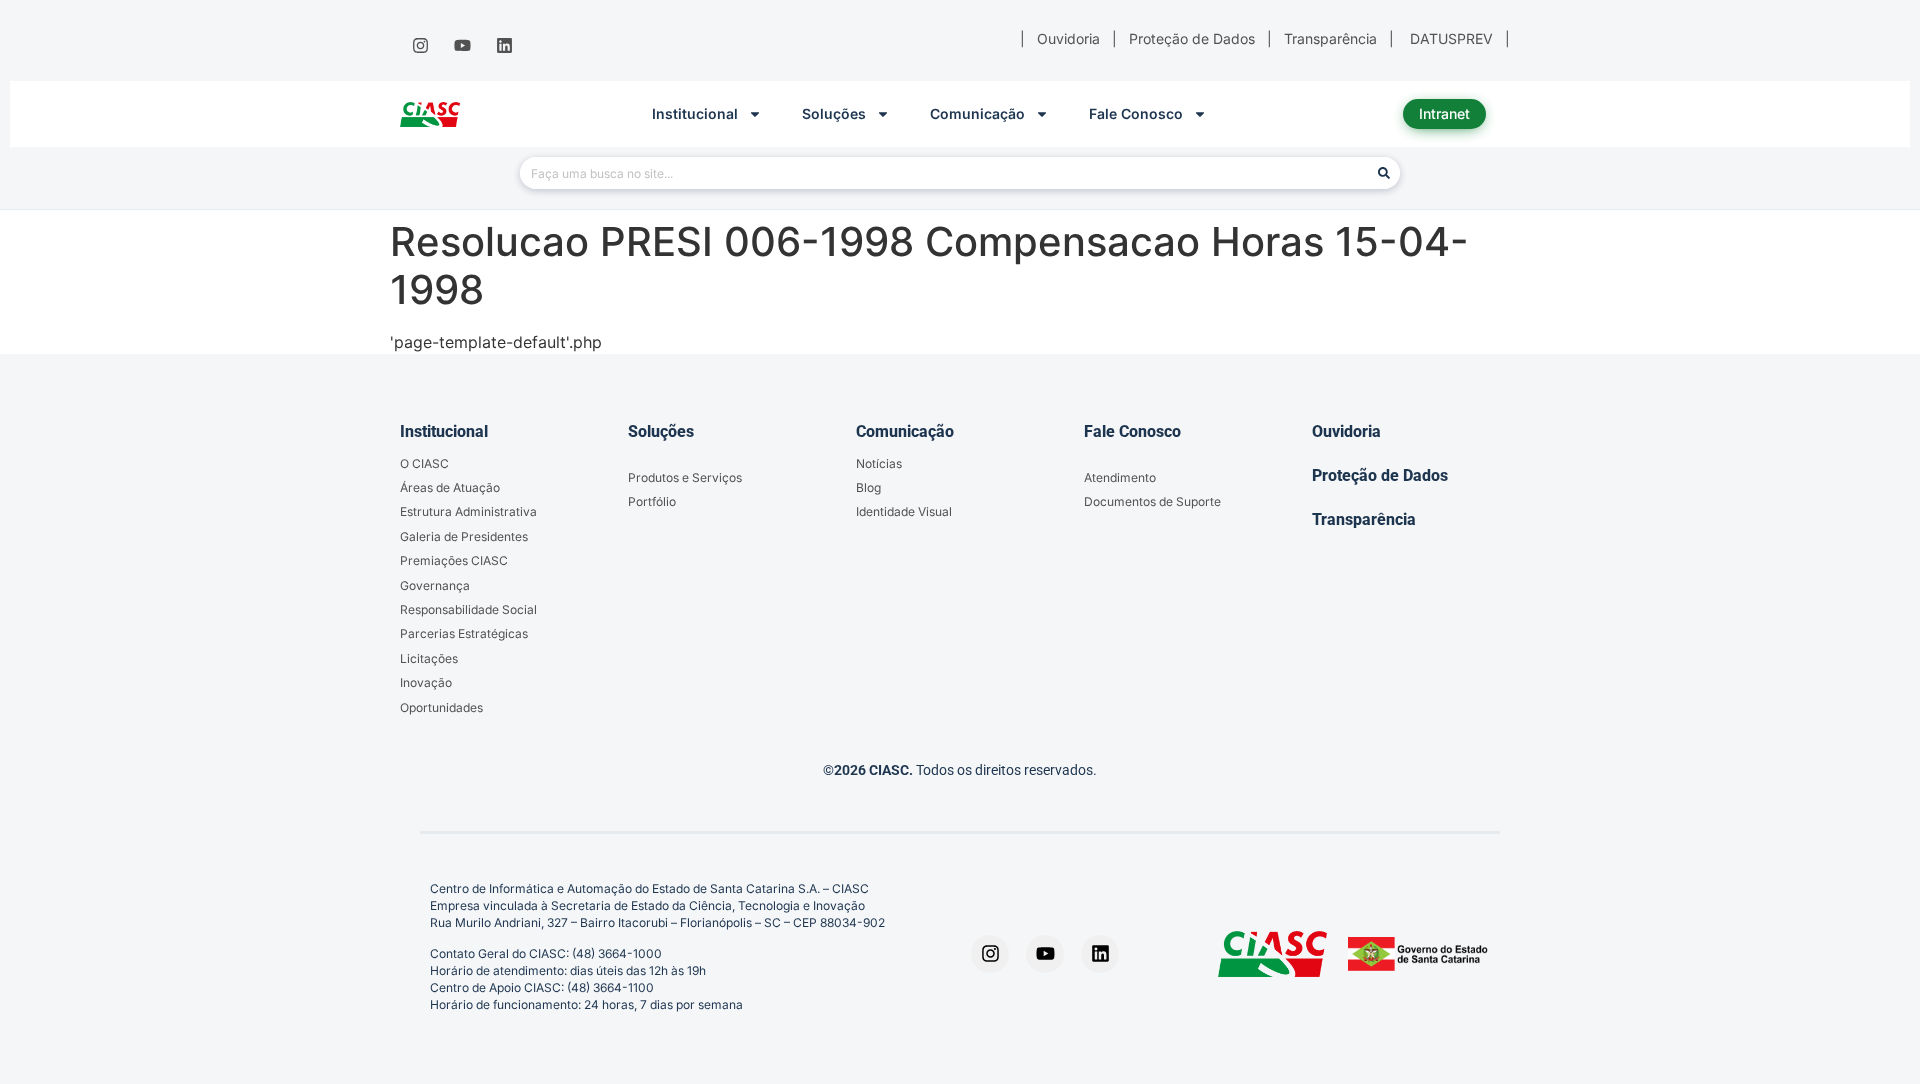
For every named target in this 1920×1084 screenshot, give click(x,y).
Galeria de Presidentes (464, 536)
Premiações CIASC (454, 560)
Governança (435, 585)
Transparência (1364, 519)
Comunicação (977, 113)
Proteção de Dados (1380, 475)
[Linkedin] (505, 46)
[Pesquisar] (1384, 173)
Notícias (879, 463)
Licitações (429, 658)
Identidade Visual (904, 511)
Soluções (834, 113)
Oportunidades (441, 707)
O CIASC (424, 463)
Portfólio (652, 501)
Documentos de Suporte (1152, 501)
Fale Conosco (1136, 113)
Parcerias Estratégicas (464, 633)
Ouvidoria (1346, 431)
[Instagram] (420, 46)
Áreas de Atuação (450, 487)
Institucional (695, 113)
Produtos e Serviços (685, 477)
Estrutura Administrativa (468, 511)
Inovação (426, 682)
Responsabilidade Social (468, 609)
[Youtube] (462, 46)
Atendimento (1120, 477)
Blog (868, 487)
